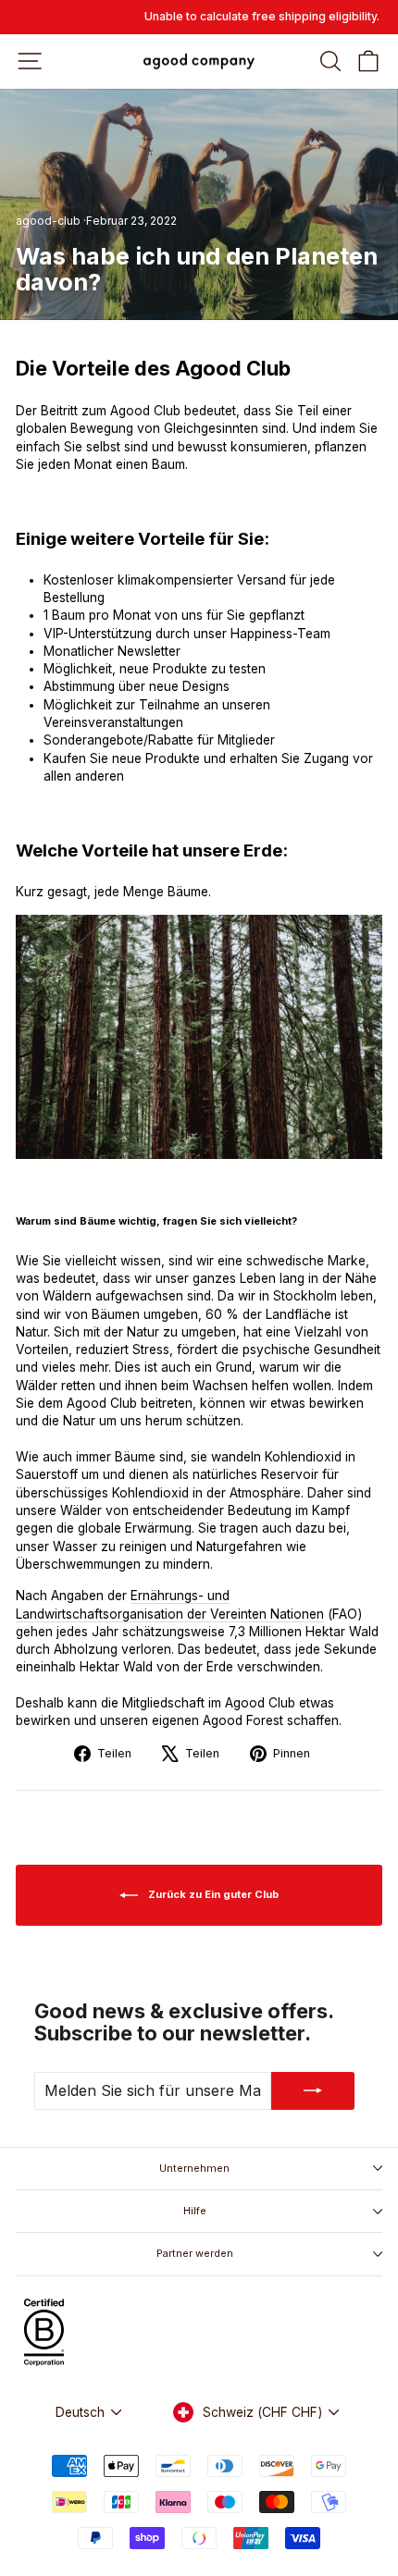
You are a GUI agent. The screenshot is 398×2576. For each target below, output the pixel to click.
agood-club (48, 221)
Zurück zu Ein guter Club (212, 1894)
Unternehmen (194, 2168)
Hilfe (195, 2211)
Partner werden (195, 2253)
